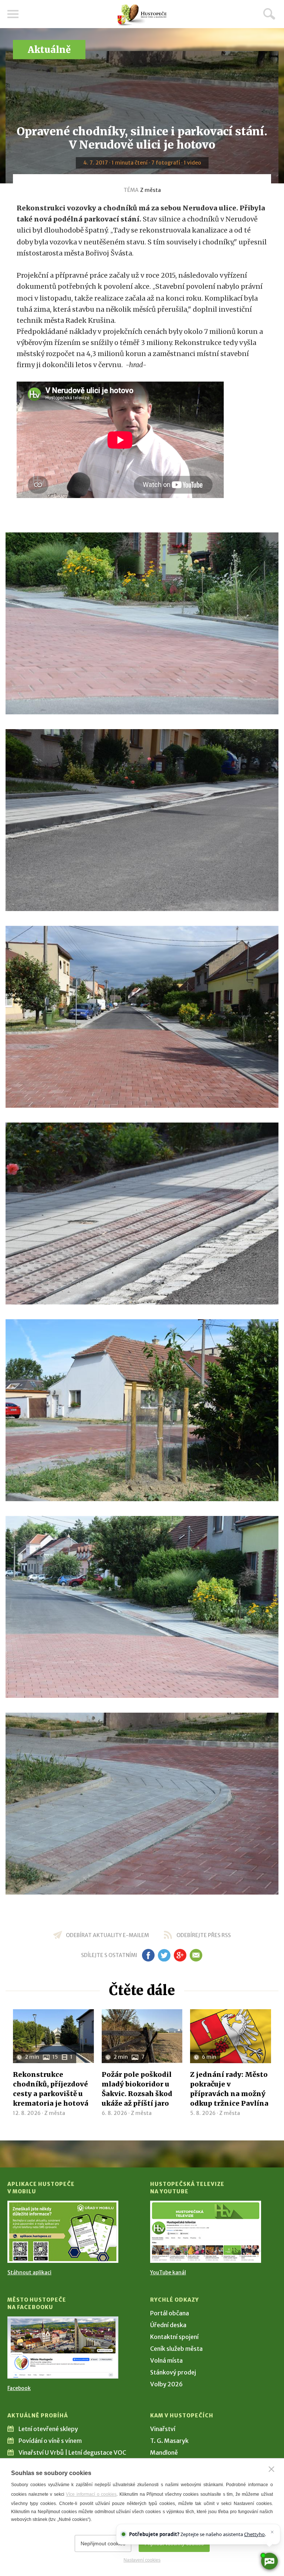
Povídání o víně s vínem (50, 2441)
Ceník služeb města (176, 2349)
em (196, 1955)
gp (180, 1955)
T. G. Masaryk (169, 2441)
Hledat (269, 14)
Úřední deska (168, 2325)
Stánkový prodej (173, 2372)
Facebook (19, 2388)
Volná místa (166, 2360)
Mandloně (164, 2453)
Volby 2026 (166, 2384)
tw (164, 1955)
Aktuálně (49, 50)
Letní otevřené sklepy (48, 2429)
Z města (151, 190)
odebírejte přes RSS (204, 1935)
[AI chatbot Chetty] (269, 2561)
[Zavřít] (271, 2469)
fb (148, 1955)
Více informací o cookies (91, 2494)
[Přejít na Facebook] (63, 2347)
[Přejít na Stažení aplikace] (63, 2232)
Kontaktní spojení (174, 2337)
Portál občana (170, 2313)
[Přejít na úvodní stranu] (142, 15)
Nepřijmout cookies (103, 2543)
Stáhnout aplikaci (29, 2272)
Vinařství (163, 2429)
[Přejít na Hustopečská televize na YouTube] (206, 2232)
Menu (13, 14)
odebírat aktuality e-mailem (107, 1935)
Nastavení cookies (142, 2560)
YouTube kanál (168, 2272)
